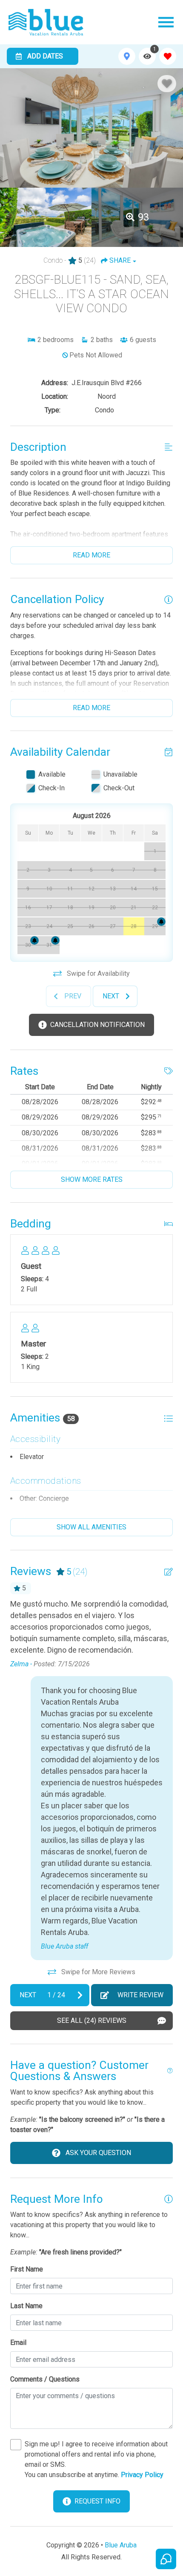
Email (18, 2342)
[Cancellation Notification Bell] (161, 922)
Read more (91, 555)
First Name (27, 2269)
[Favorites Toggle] (168, 56)
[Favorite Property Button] (167, 84)
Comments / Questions (45, 2379)
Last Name (26, 2306)
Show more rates (92, 1179)
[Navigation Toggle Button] (166, 22)
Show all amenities (91, 1527)
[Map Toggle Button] (127, 56)
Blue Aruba (121, 2545)
